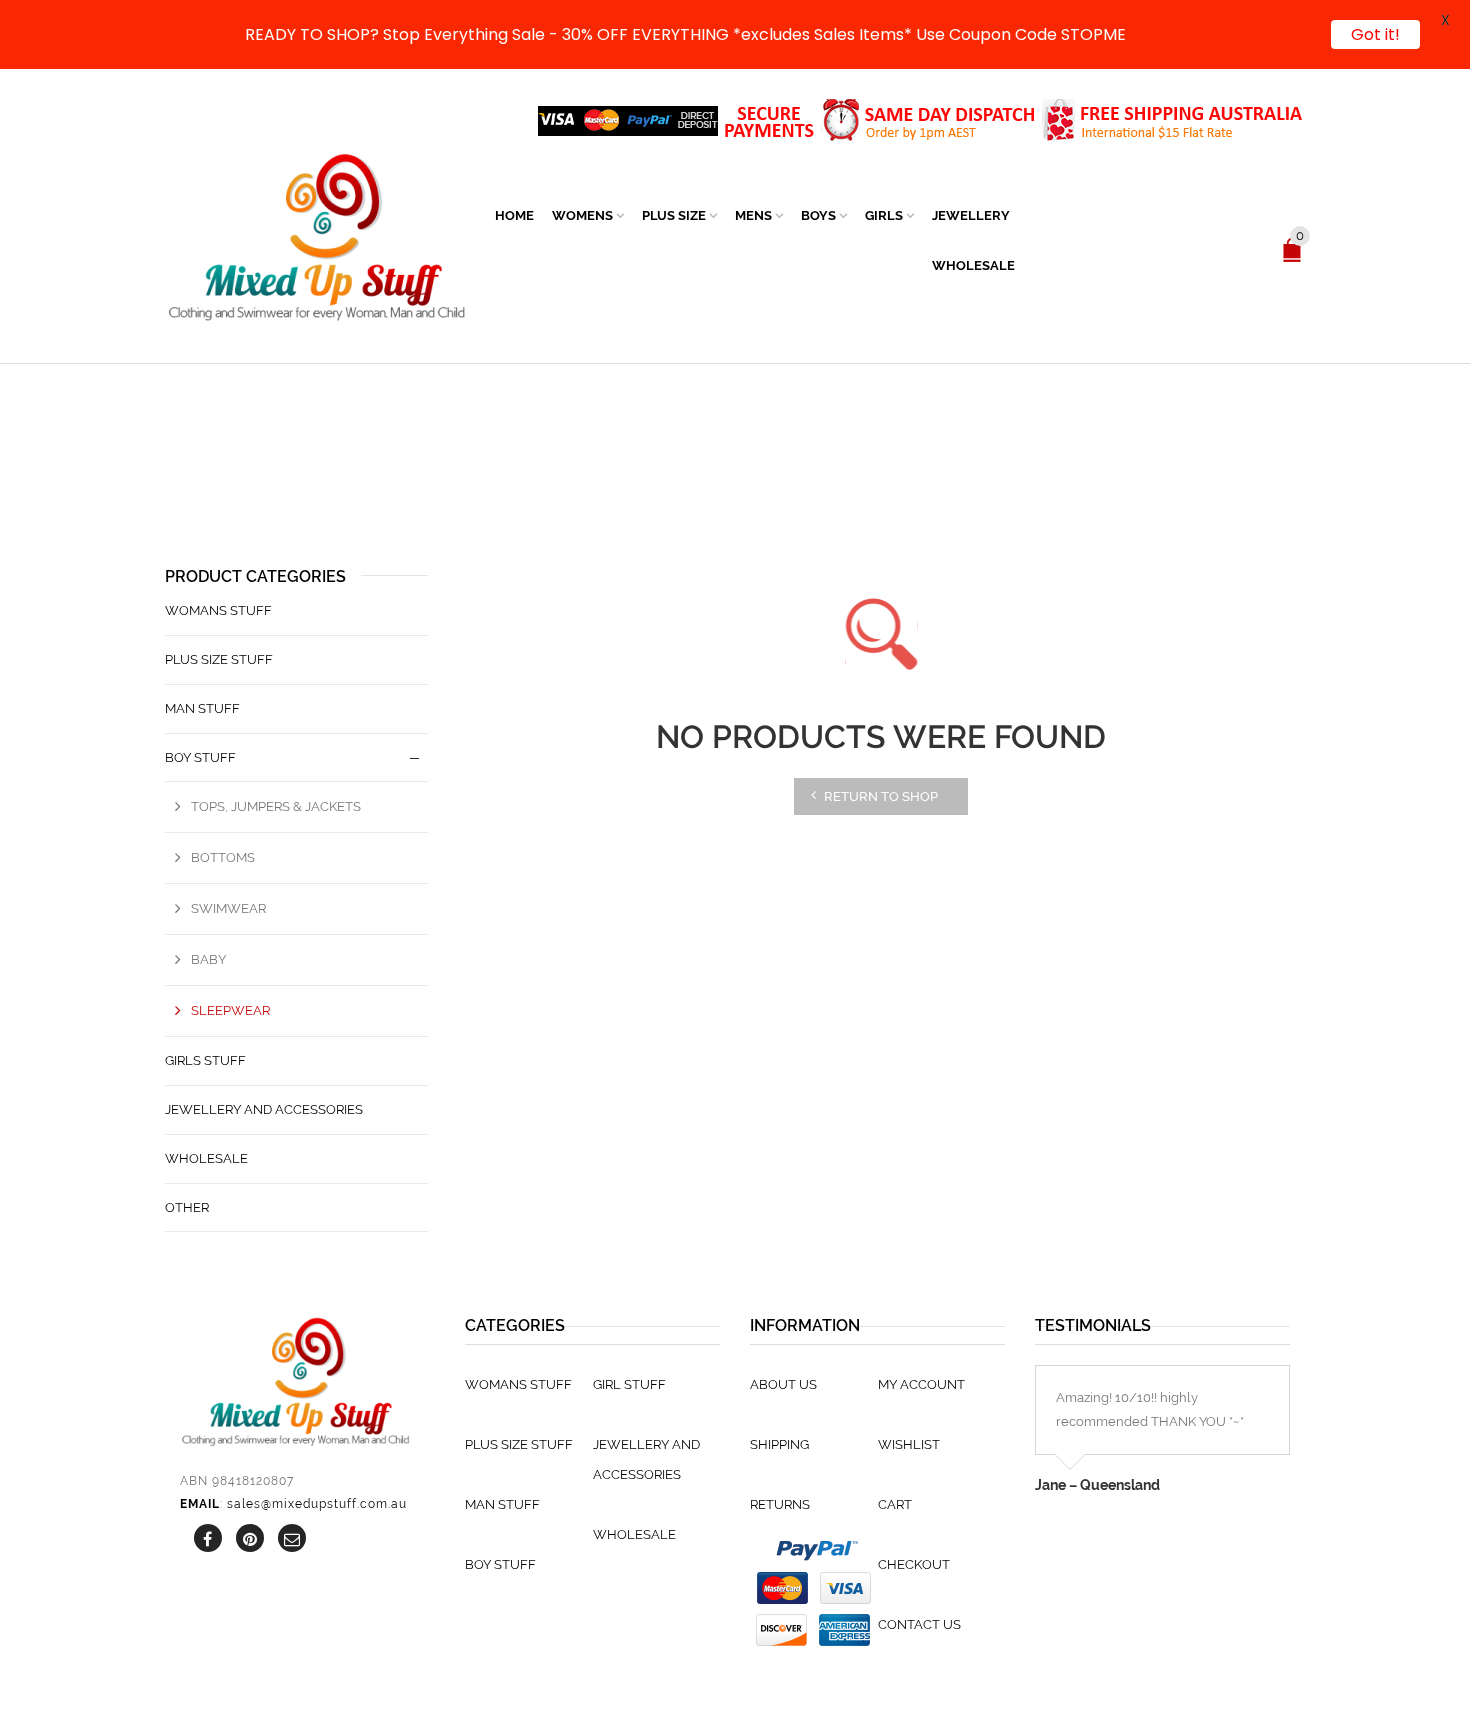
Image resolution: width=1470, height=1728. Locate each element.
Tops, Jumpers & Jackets (276, 806)
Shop (683, 476)
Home (514, 215)
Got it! (1375, 34)
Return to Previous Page (1221, 455)
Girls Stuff (205, 1060)
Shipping (779, 1444)
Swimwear (228, 908)
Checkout (914, 1564)
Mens (753, 215)
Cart (895, 1504)
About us (783, 1384)
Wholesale (973, 265)
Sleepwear (230, 1010)
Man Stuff (202, 708)
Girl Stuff (629, 1384)
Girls (884, 215)
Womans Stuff (218, 610)
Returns (780, 1504)
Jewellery (971, 215)
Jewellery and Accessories (264, 1109)
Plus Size (674, 215)
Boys (818, 215)
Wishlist (909, 1444)
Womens (582, 215)
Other (187, 1207)
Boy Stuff (743, 476)
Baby (208, 959)
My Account (921, 1384)
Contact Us (919, 1624)
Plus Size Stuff (219, 659)
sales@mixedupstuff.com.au (317, 1504)
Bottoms (223, 857)
